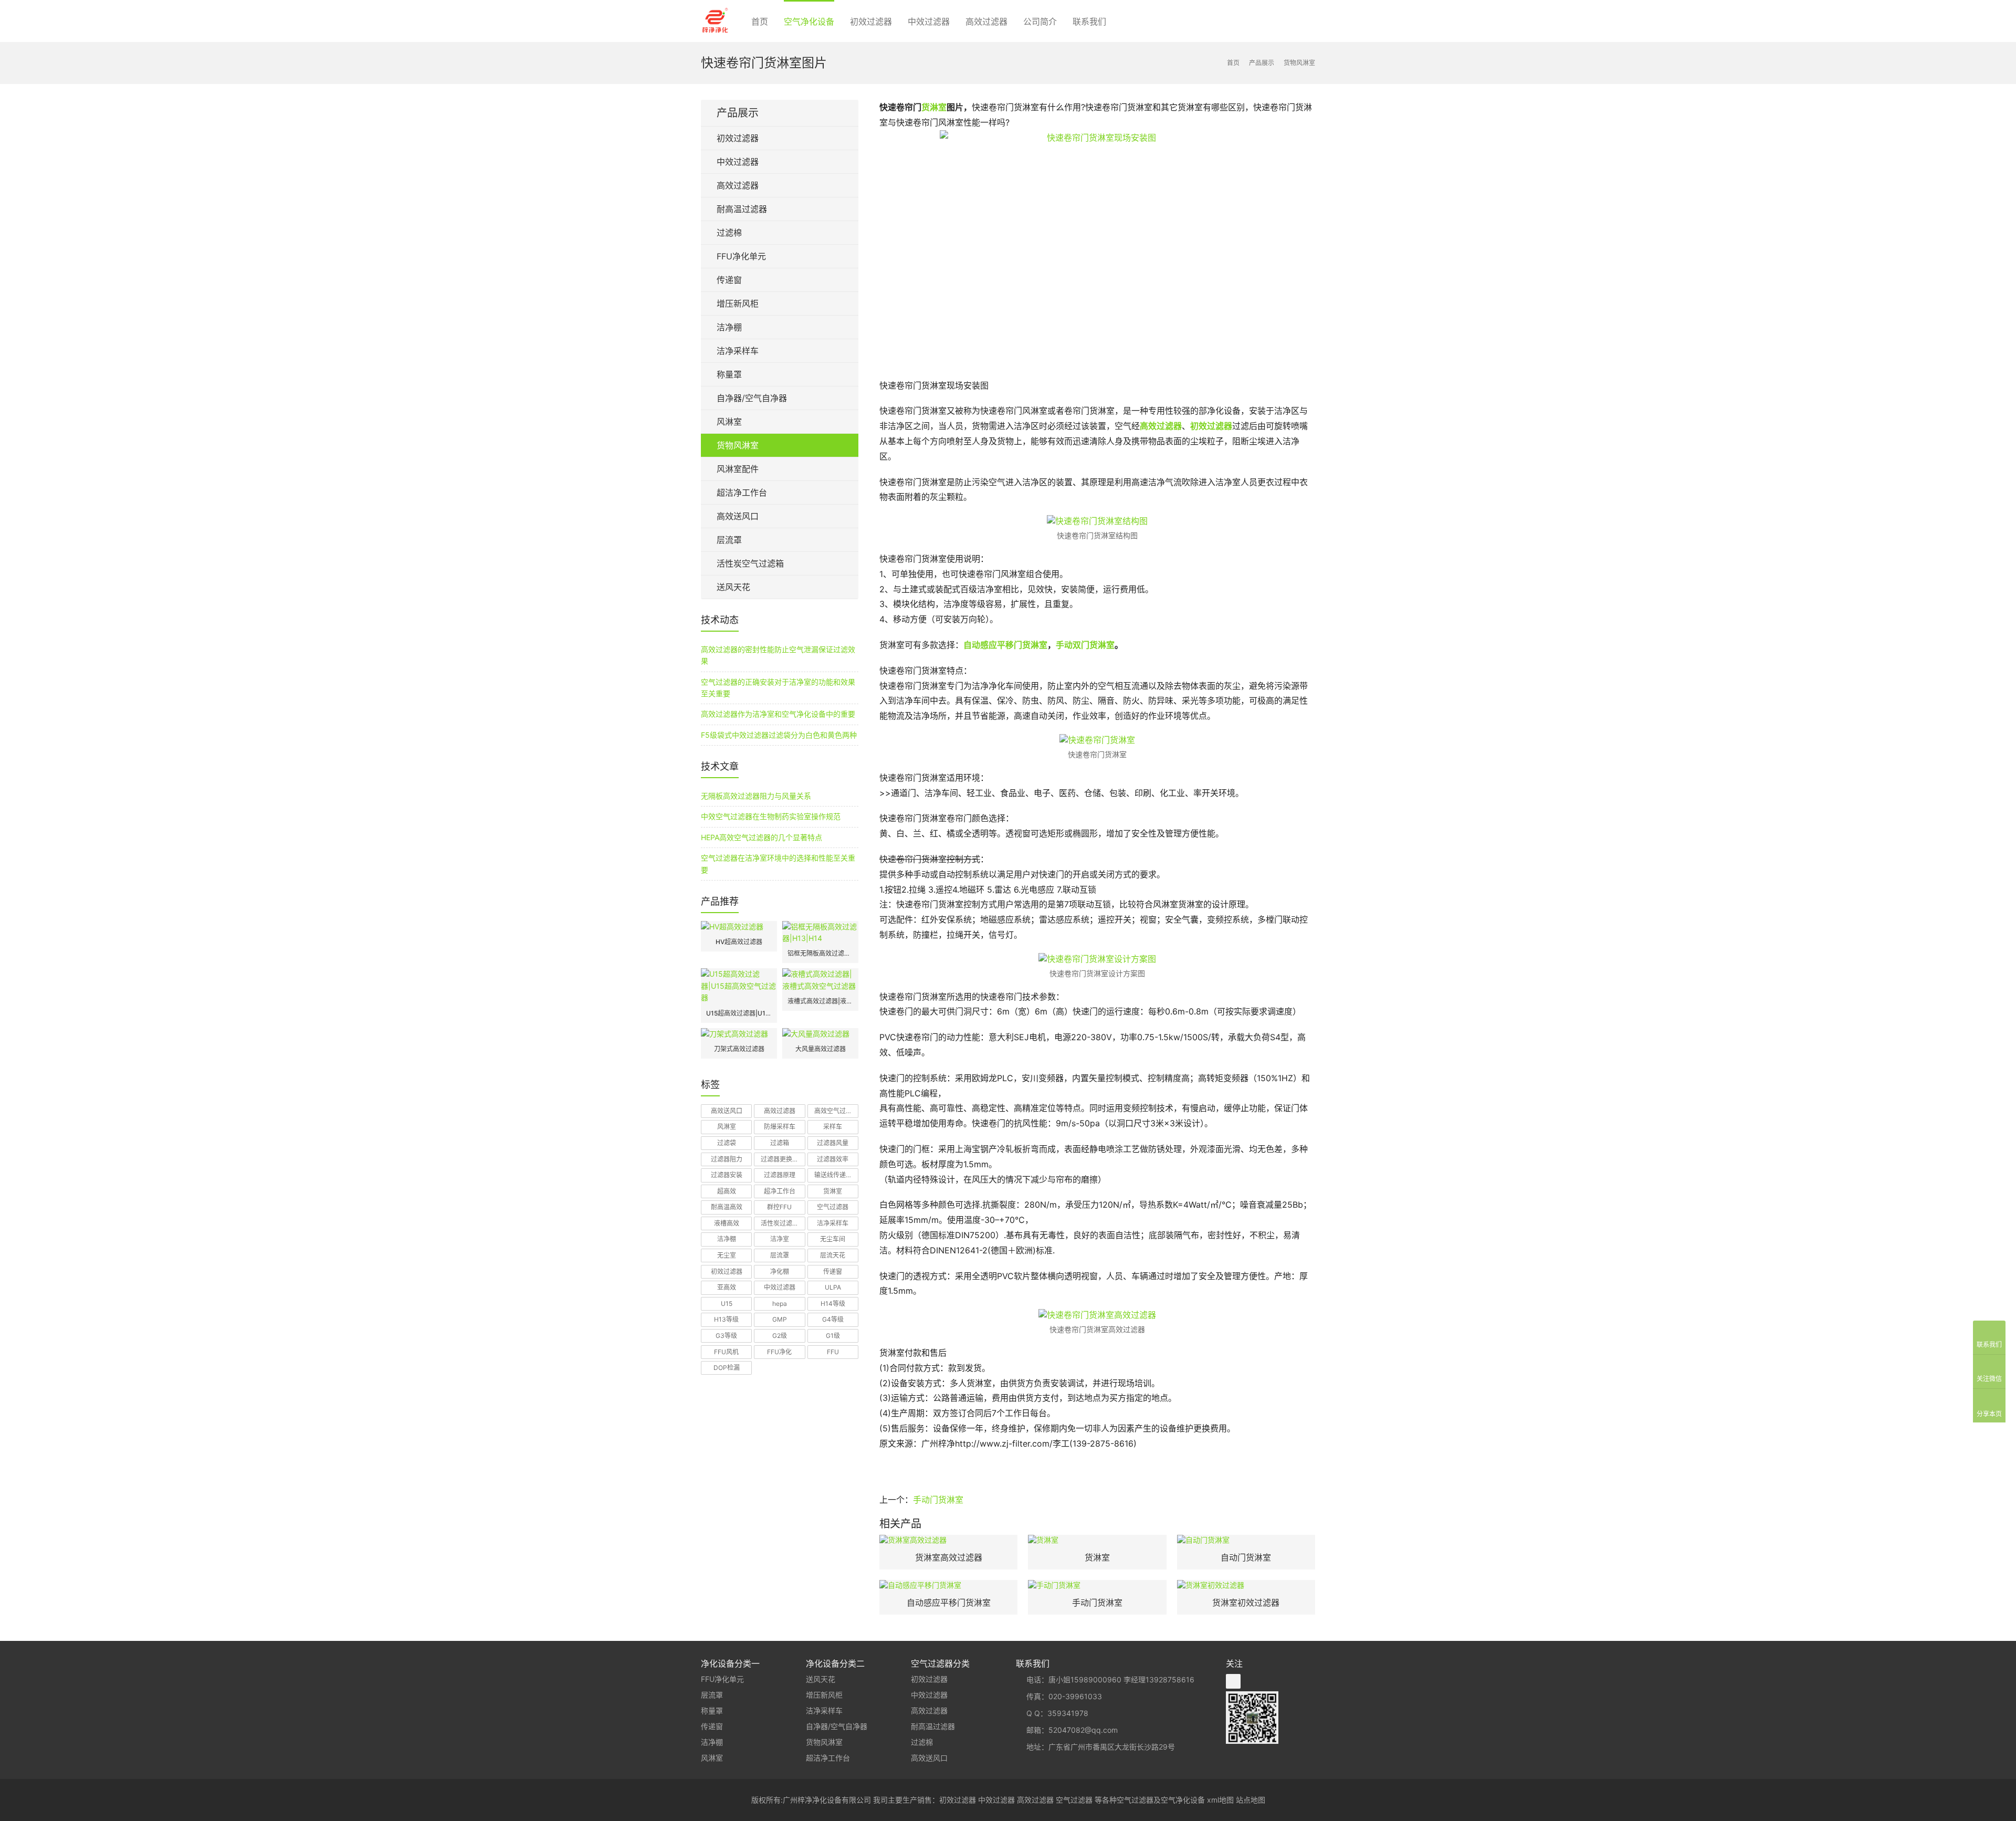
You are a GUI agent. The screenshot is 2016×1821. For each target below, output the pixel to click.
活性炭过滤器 (780, 1223)
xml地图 (1220, 1800)
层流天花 (833, 1255)
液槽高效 (727, 1223)
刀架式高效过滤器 (739, 1049)
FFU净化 (779, 1352)
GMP (780, 1319)
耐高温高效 (727, 1207)
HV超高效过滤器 (739, 942)
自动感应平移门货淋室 (1005, 645)
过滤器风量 (833, 1143)
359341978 (1068, 1713)
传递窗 (729, 280)
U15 (727, 1304)
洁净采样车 (738, 351)
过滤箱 (780, 1143)
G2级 (780, 1336)
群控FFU (779, 1207)
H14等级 (833, 1304)
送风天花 (733, 587)
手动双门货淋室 (1085, 645)
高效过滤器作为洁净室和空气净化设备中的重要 (778, 714)
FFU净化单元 (741, 256)
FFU (833, 1352)
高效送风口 (738, 516)
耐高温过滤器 (742, 209)
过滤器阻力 (727, 1159)
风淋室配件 (738, 469)
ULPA (833, 1287)
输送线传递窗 (833, 1175)
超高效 (727, 1191)
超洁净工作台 (742, 493)
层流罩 (729, 540)
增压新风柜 (738, 303)
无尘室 (727, 1255)
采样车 (833, 1127)
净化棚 (780, 1271)
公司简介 (1040, 22)
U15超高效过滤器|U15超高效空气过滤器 (739, 1013)
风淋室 (729, 422)
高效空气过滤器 (836, 1111)
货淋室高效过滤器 (949, 1557)
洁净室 (780, 1239)
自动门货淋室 (1246, 1557)
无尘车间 (833, 1239)
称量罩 (729, 374)
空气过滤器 (833, 1207)
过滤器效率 (833, 1159)
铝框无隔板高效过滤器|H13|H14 (820, 953)
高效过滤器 (986, 22)
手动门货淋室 (938, 1500)
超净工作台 (780, 1191)
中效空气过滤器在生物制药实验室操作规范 (771, 816)
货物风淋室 (738, 445)
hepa (780, 1304)
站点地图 (1251, 1800)
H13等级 (726, 1319)
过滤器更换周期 (783, 1159)
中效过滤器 (929, 22)
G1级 (833, 1336)
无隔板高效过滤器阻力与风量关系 (756, 796)
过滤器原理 (780, 1175)
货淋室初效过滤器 (1246, 1603)
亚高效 (727, 1287)
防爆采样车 (780, 1127)
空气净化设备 (809, 22)
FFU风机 (726, 1352)
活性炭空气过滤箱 (750, 563)
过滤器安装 (727, 1175)
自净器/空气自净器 (752, 398)
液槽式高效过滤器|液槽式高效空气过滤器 (820, 1001)
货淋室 (934, 107)
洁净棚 (729, 327)
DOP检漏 (727, 1368)
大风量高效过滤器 (821, 1049)
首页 (760, 22)
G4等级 (833, 1319)
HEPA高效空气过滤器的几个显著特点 (762, 837)
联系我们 (1089, 22)
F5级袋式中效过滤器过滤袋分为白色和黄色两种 (779, 735)
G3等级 (726, 1336)
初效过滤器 (871, 22)
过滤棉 (729, 233)
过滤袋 (727, 1143)
